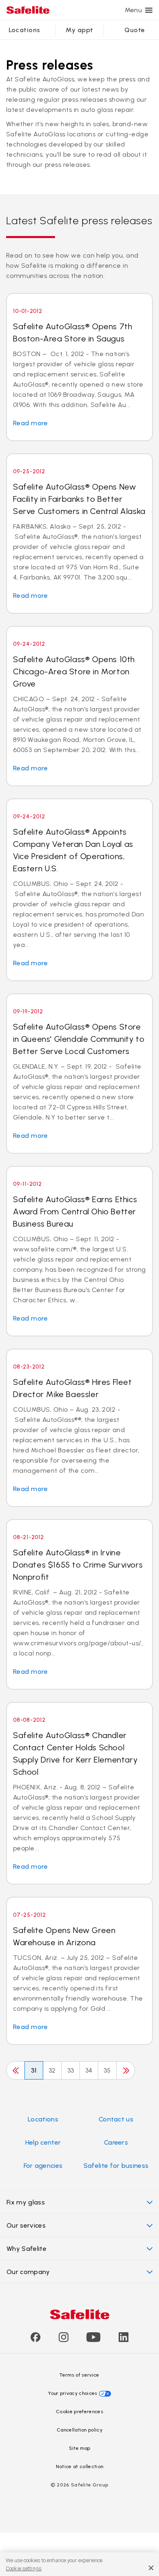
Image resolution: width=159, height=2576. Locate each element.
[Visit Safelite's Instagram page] (64, 2340)
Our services (26, 2225)
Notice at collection (79, 2467)
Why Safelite (26, 2249)
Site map (80, 2448)
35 (107, 2070)
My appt (79, 30)
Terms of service (79, 2375)
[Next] (126, 2070)
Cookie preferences (79, 2412)
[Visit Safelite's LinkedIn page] (124, 2340)
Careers (116, 2142)
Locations (24, 30)
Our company (28, 2272)
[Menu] (149, 10)
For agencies (43, 2166)
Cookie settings (24, 2568)
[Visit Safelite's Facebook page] (35, 2340)
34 (89, 2070)
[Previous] (15, 2070)
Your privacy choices (73, 2393)
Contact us (116, 2119)
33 (71, 2070)
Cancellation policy (79, 2430)
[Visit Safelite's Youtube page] (93, 2340)
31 (34, 2070)
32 (52, 2070)
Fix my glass (26, 2202)
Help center (43, 2142)
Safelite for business (116, 2166)
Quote (135, 30)
